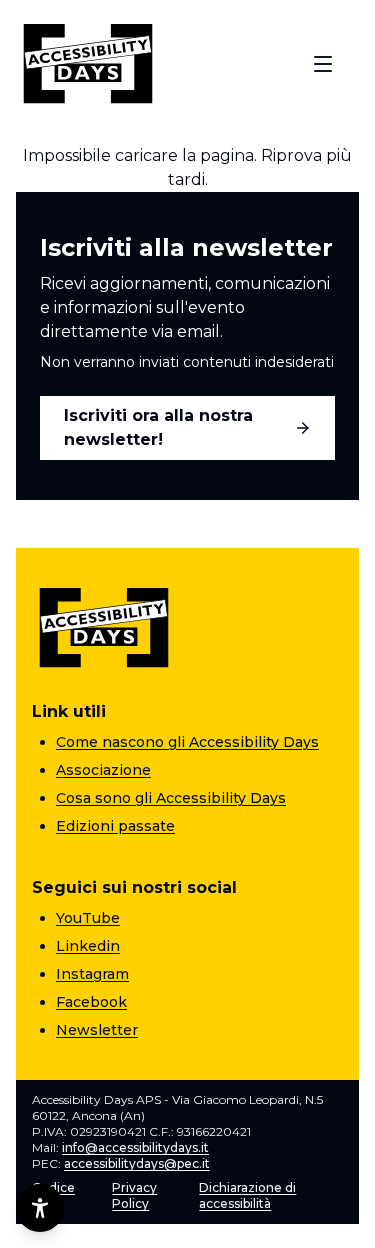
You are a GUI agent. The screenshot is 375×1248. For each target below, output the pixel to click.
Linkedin (88, 946)
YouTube (88, 918)
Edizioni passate (115, 826)
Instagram (92, 974)
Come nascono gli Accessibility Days (187, 742)
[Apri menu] (323, 64)
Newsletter (97, 1030)
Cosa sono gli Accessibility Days (171, 798)
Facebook (91, 1002)
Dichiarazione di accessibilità (247, 1195)
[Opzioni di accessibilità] (40, 1208)
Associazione (103, 770)
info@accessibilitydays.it (135, 1147)
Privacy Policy (134, 1195)
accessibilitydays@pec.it (137, 1163)
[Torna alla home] (88, 64)
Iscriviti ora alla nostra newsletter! (158, 427)
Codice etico (53, 1195)
